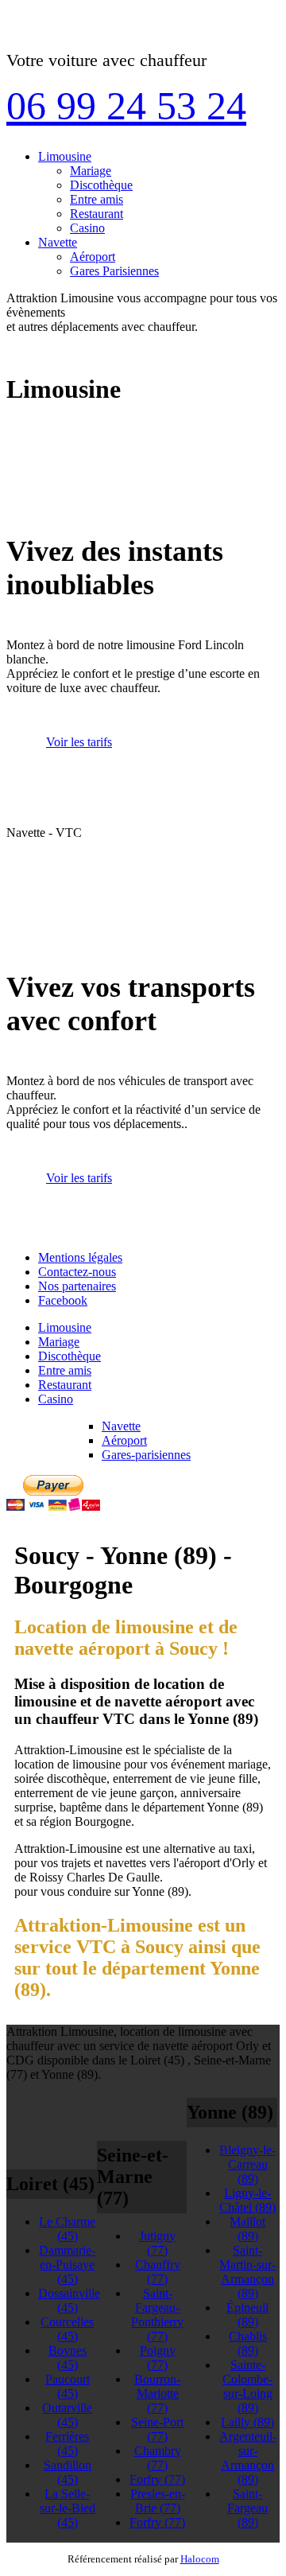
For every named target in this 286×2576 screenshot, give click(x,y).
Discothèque (101, 185)
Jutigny (157, 2243)
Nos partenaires (77, 1286)
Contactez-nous (77, 1272)
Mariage (91, 171)
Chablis (248, 2343)
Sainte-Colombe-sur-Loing (247, 2386)
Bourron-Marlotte (157, 2393)
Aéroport (93, 257)
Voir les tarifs (79, 742)
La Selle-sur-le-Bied (68, 2508)
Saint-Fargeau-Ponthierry (157, 2315)
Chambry (158, 2458)
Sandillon (68, 2472)
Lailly (247, 2422)
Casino (87, 228)
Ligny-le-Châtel (247, 2200)
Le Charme (67, 2229)
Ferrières (67, 2444)
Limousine (65, 156)
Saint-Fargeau (247, 2508)
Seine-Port (157, 2429)
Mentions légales (80, 1257)
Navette (58, 242)
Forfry (157, 2479)
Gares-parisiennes (146, 1455)
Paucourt (68, 2386)
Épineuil (247, 2315)
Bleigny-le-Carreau (247, 2164)
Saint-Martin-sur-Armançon (247, 2272)
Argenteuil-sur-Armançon (248, 2458)
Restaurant (97, 214)
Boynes (68, 2358)
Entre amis (97, 199)
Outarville (67, 2415)
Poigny (158, 2358)
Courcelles (67, 2329)
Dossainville (69, 2300)
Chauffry (158, 2272)
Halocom (200, 2559)
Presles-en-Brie (158, 2501)
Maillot (247, 2229)
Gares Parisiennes (114, 271)
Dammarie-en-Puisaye (67, 2265)
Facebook (63, 1300)
